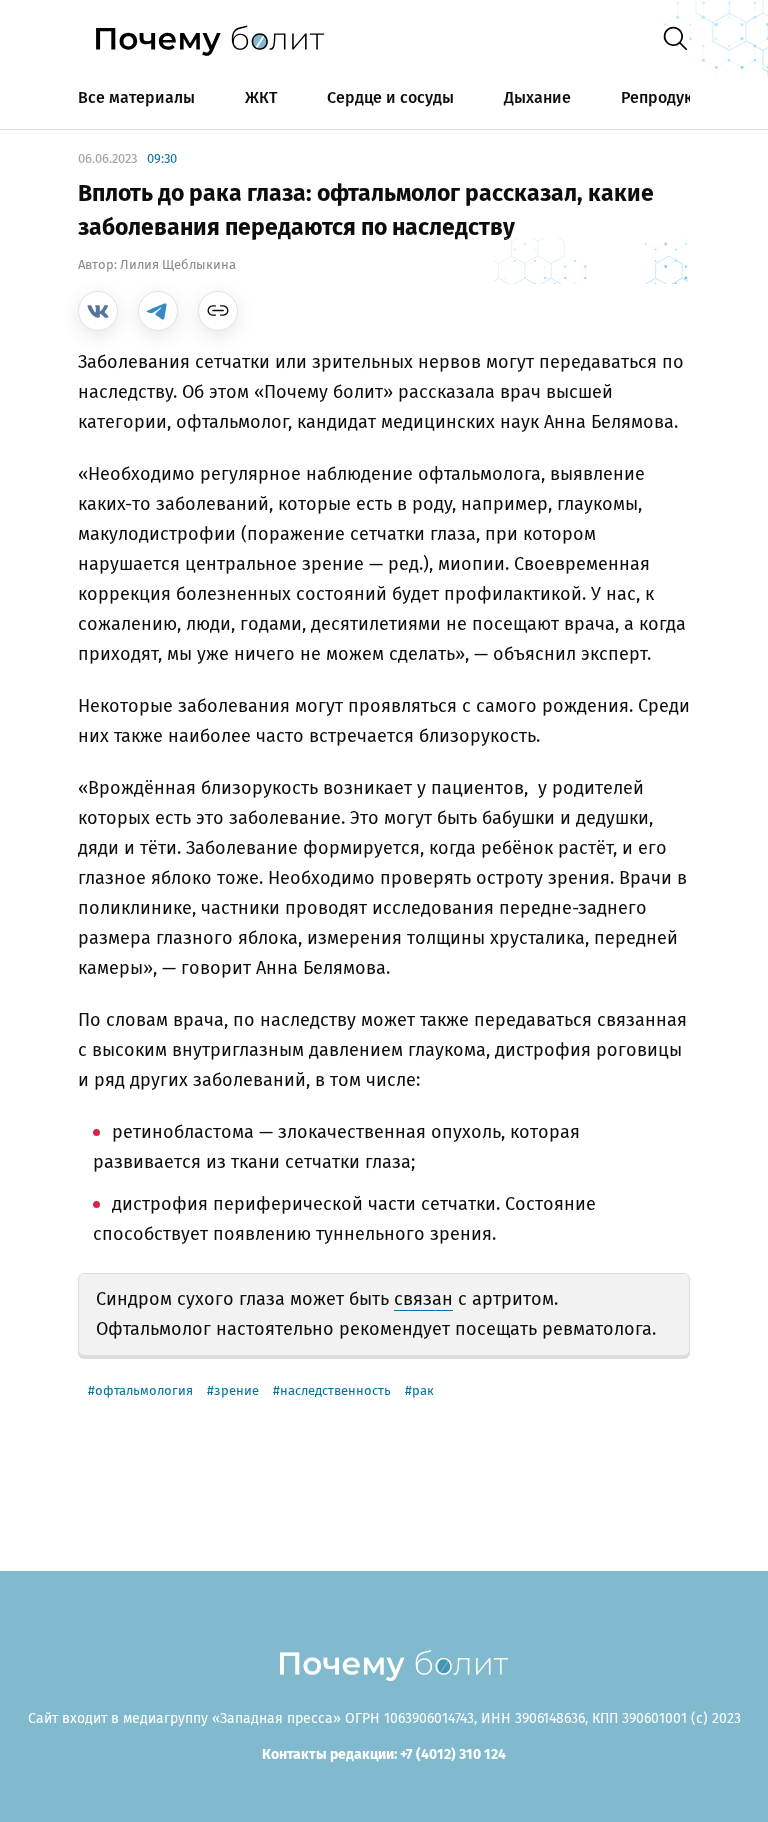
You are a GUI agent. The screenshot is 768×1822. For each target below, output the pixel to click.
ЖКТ (261, 97)
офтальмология (144, 1390)
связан (423, 1299)
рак (423, 1390)
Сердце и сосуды (390, 97)
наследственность (335, 1390)
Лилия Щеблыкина (178, 264)
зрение (236, 1390)
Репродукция (671, 97)
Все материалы (136, 97)
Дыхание (537, 97)
